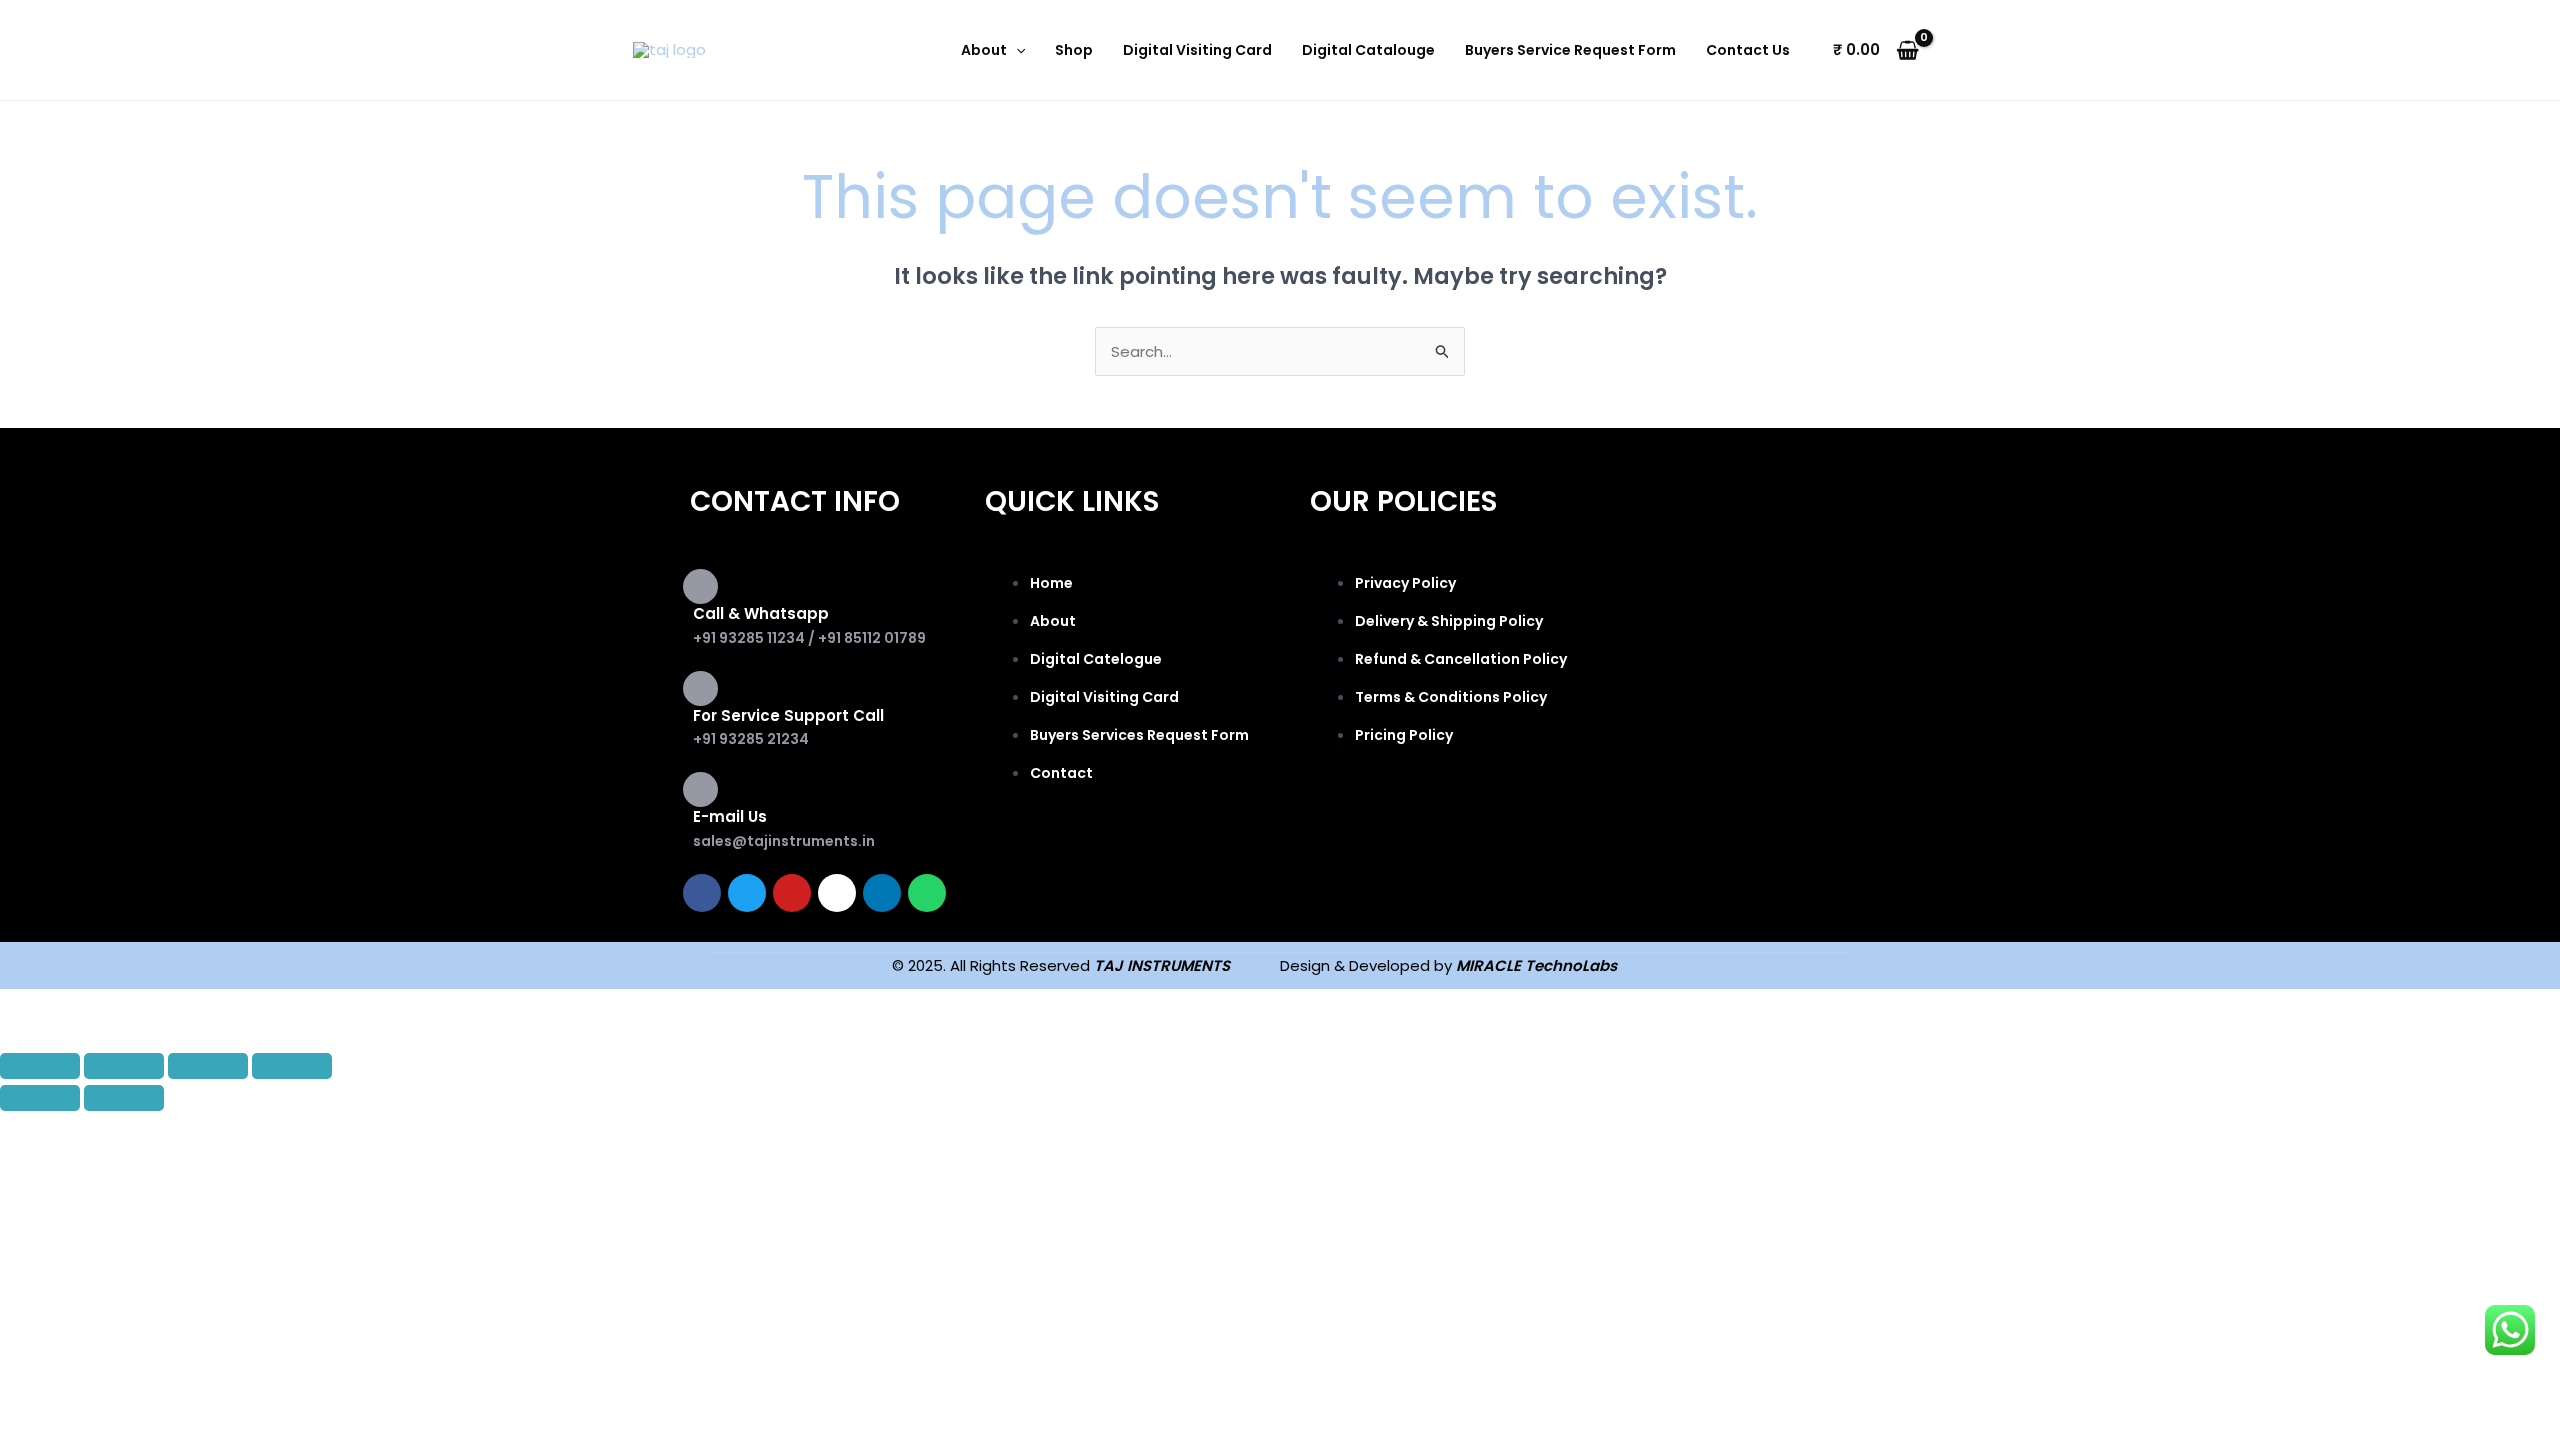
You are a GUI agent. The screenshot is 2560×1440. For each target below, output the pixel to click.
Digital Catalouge (1368, 50)
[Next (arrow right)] (124, 1098)
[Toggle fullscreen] (124, 1066)
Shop (1074, 50)
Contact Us (1748, 50)
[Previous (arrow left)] (40, 1098)
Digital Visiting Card (1197, 50)
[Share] (208, 1066)
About (984, 50)
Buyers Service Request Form (1570, 50)
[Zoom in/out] (40, 1066)
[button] (1016, 50)
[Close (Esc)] (292, 1066)
